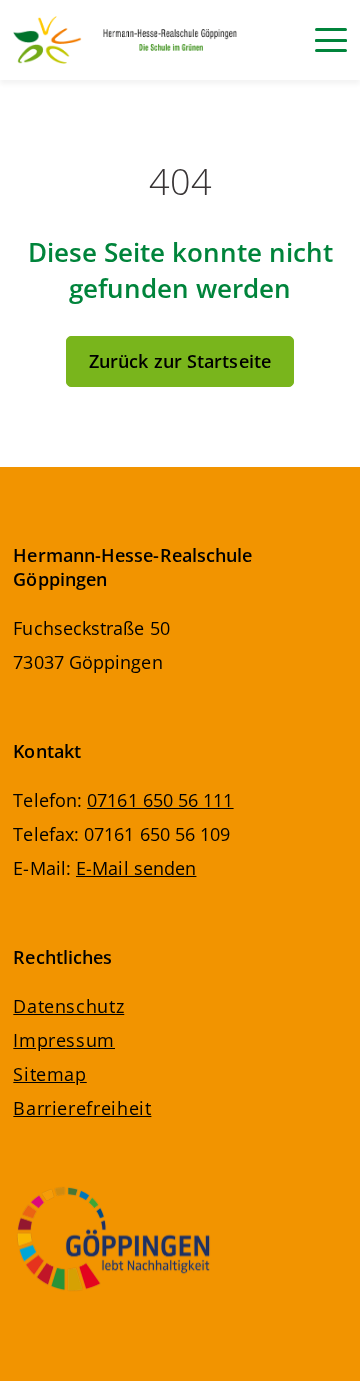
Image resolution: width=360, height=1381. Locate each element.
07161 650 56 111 (160, 800)
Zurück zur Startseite (180, 361)
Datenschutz (68, 1006)
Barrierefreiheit (82, 1108)
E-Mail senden (136, 868)
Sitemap (49, 1074)
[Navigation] (331, 40)
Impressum (64, 1040)
